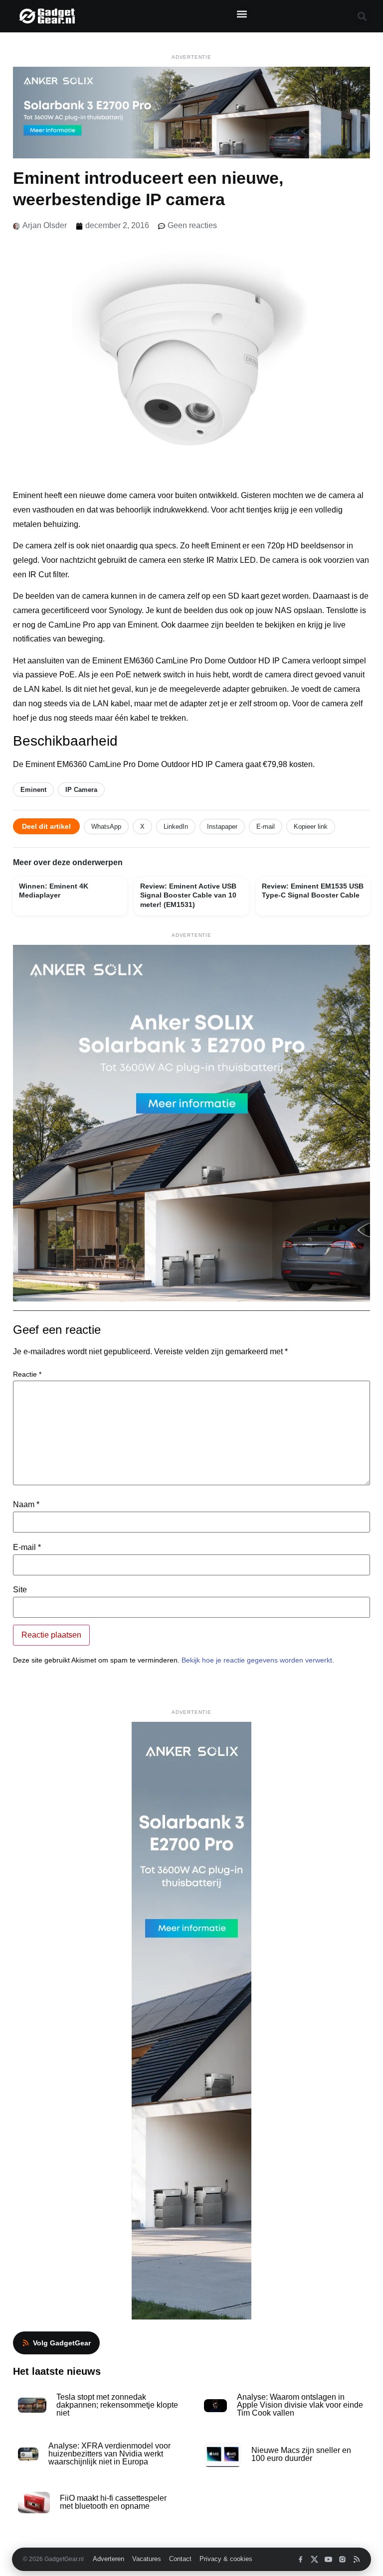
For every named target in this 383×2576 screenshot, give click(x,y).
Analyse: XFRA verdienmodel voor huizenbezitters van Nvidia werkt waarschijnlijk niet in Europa (109, 2454)
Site (20, 1590)
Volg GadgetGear (62, 2343)
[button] (242, 14)
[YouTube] (328, 2559)
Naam (26, 1505)
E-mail (266, 827)
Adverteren (108, 2559)
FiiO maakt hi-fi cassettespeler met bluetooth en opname (113, 2502)
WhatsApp (106, 827)
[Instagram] (342, 2559)
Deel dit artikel (46, 826)
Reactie (27, 1374)
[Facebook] (300, 2559)
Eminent (33, 790)
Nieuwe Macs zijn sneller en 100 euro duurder (301, 2454)
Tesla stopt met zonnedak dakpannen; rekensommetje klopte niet (117, 2405)
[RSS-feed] (356, 2559)
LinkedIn (176, 827)
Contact (180, 2559)
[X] (314, 2559)
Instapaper (222, 827)
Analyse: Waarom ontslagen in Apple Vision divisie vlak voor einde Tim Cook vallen (300, 2405)
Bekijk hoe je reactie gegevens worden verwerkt (257, 1660)
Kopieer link (311, 827)
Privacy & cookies (226, 2559)
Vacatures (147, 2559)
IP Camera (81, 790)
